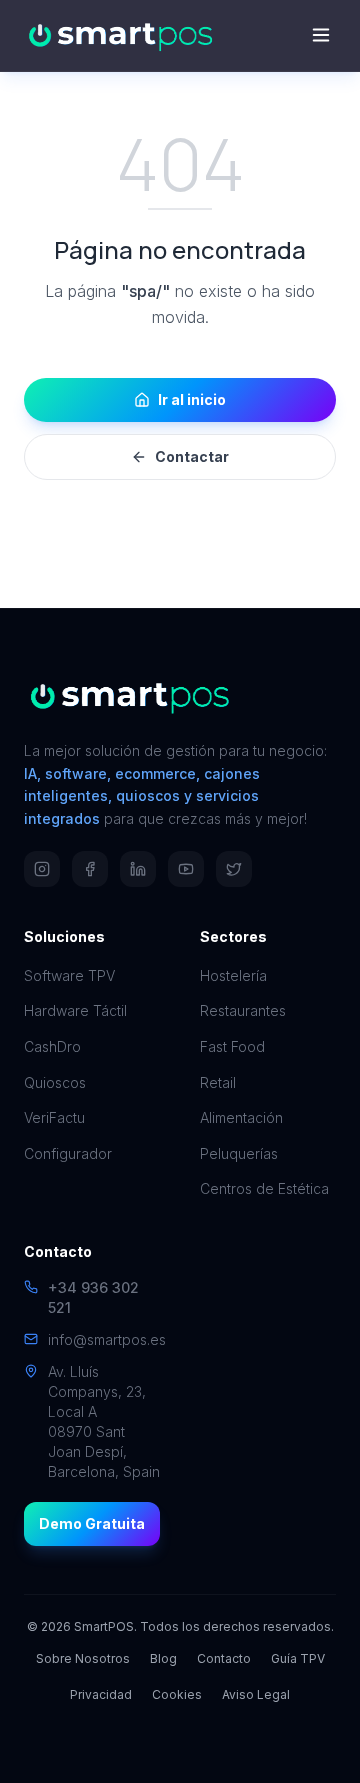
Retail (218, 1082)
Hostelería (233, 975)
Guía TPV (298, 1658)
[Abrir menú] (321, 35)
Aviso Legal (256, 1694)
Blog (163, 1658)
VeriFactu (54, 1117)
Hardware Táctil (75, 1010)
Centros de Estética (264, 1188)
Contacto (224, 1658)
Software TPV (69, 975)
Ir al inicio (192, 399)
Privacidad (101, 1694)
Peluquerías (239, 1153)
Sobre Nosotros (83, 1658)
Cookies (177, 1694)
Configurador (68, 1153)
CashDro (52, 1046)
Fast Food (232, 1046)
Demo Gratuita (92, 1523)
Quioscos (55, 1082)
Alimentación (241, 1117)
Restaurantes (243, 1010)
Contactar (192, 456)
